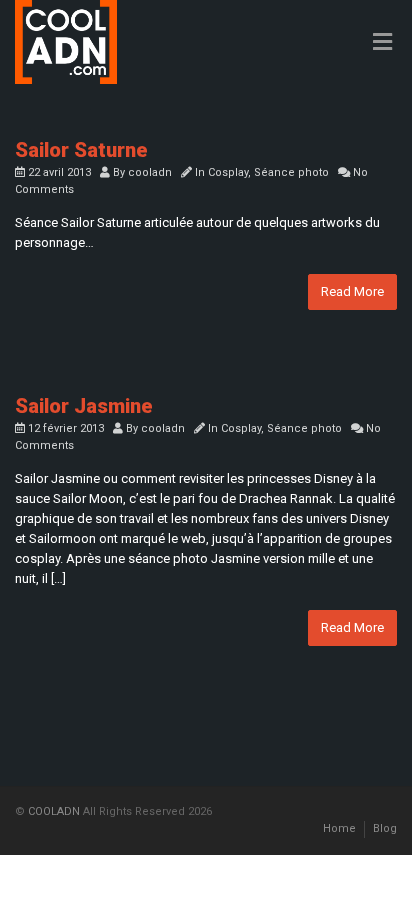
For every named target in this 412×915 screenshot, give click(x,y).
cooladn (150, 172)
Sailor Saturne (81, 150)
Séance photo (291, 172)
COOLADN (54, 811)
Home (339, 828)
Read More (352, 291)
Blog (385, 828)
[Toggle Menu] (382, 43)
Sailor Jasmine (84, 406)
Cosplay (228, 172)
